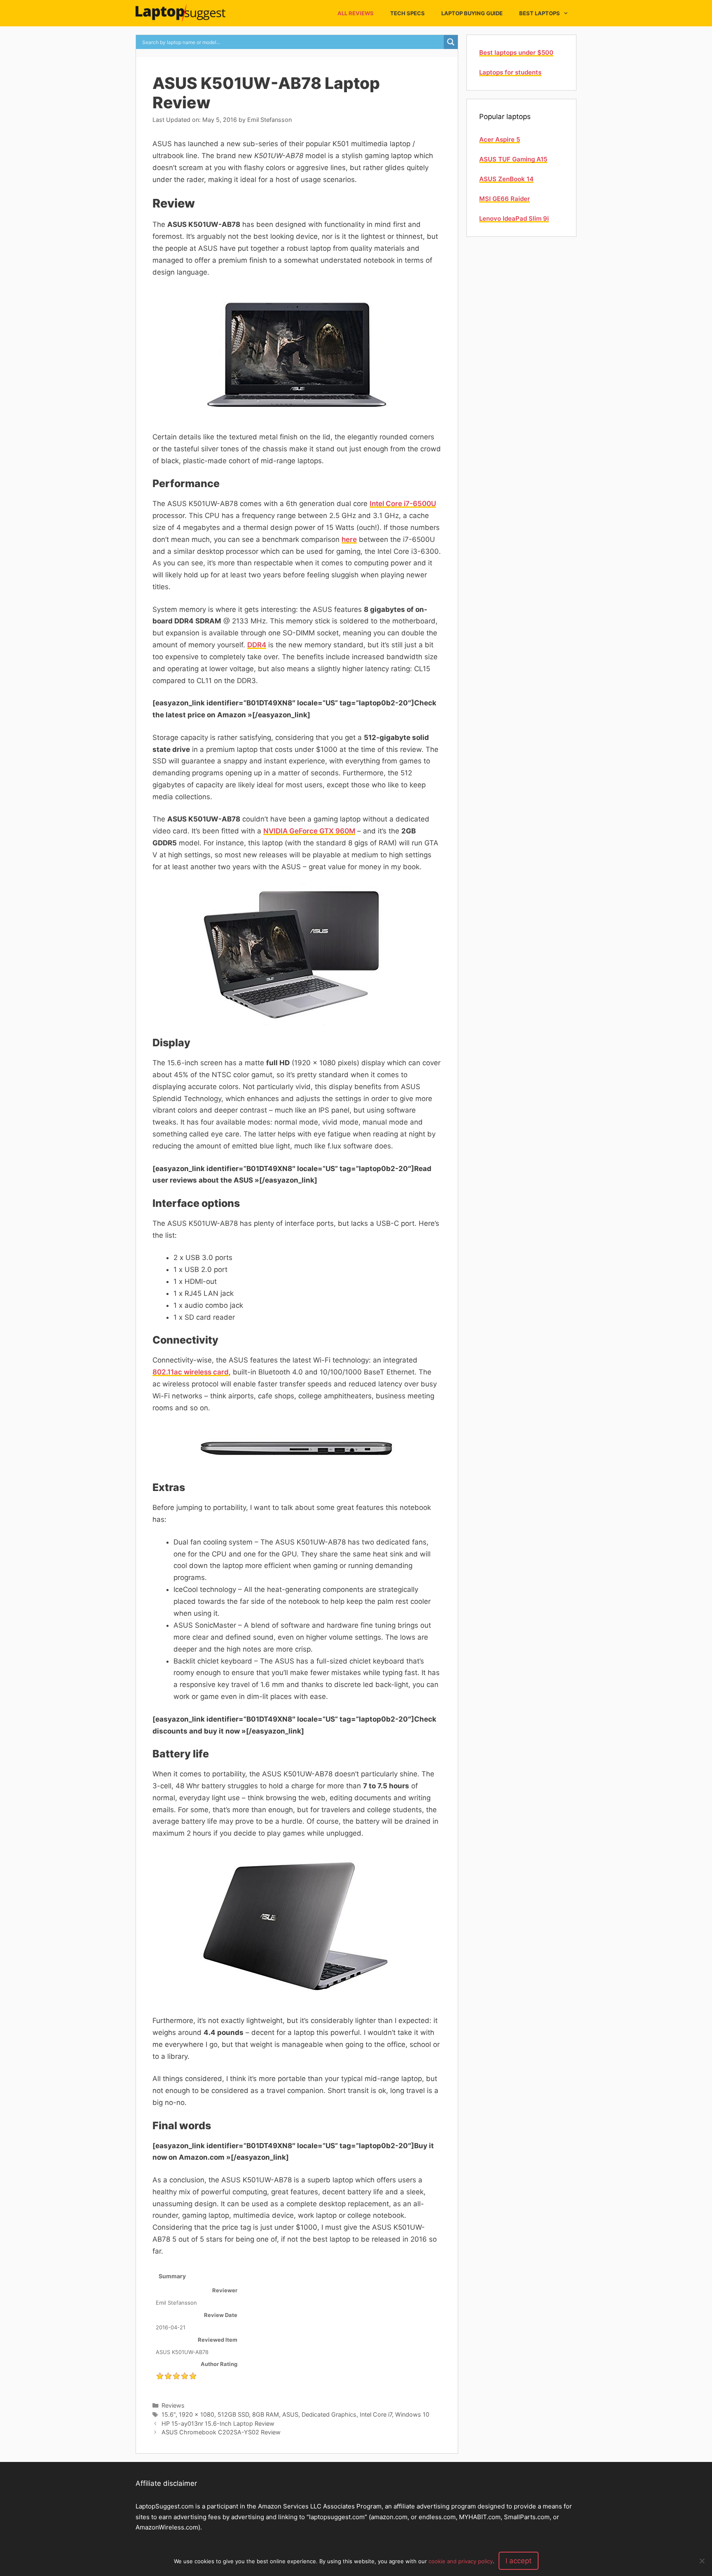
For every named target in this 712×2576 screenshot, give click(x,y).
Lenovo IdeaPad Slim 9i (514, 218)
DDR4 (257, 645)
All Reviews (356, 13)
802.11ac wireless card (191, 1372)
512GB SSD (233, 2414)
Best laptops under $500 (516, 52)
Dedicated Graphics (329, 2414)
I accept (519, 2561)
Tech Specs (408, 13)
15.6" (169, 2414)
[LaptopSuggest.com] (183, 13)
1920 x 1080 (197, 2414)
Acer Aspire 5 (500, 139)
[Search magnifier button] (451, 42)
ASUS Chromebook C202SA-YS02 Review (221, 2432)
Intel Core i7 (376, 2414)
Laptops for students (510, 72)
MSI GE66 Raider (505, 199)
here (349, 539)
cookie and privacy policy (461, 2561)
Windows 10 (412, 2414)
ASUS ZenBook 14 (506, 179)
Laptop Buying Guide (472, 13)
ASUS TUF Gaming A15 (513, 159)
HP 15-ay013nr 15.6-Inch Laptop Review (218, 2423)
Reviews (173, 2405)
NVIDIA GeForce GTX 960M (309, 831)
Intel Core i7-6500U (403, 504)
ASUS (290, 2414)
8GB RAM (266, 2414)
